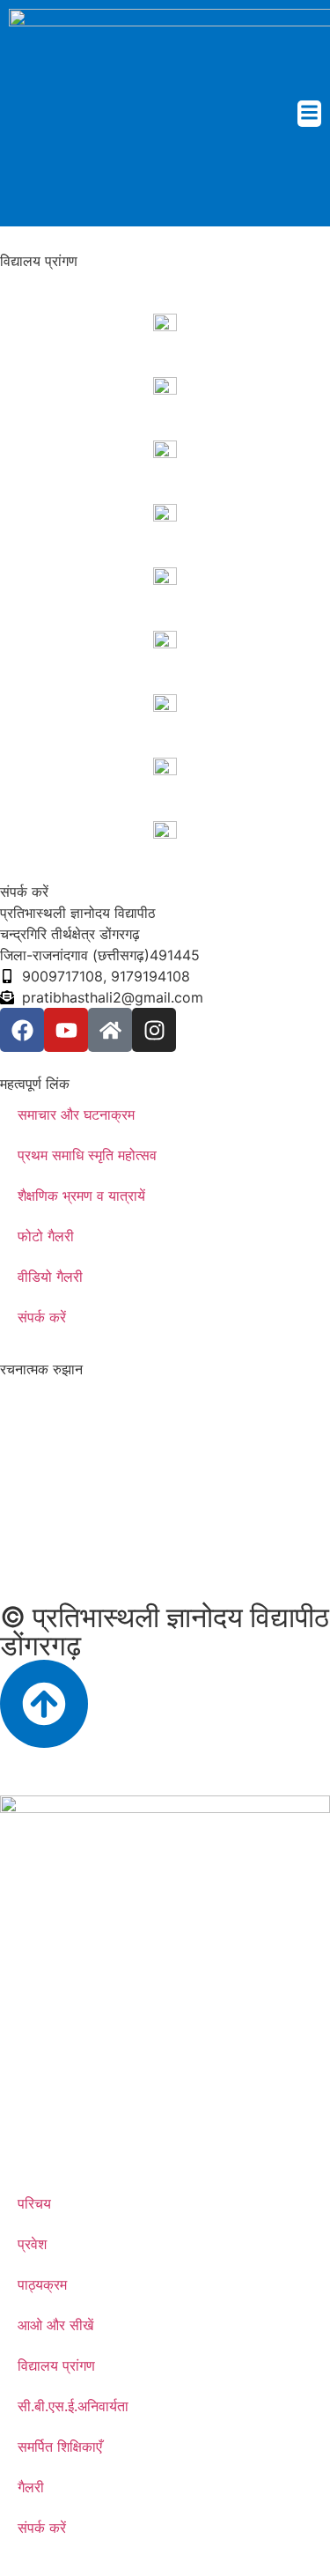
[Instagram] (154, 1030)
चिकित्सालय (31, 744)
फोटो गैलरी (46, 1236)
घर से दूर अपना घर (48, 490)
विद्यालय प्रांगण (56, 2365)
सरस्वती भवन (34, 363)
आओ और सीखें (55, 2325)
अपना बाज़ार (31, 807)
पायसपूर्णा (24, 680)
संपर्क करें (42, 1317)
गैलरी (31, 2487)
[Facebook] (22, 1030)
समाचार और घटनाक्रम (76, 1114)
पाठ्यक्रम (42, 2284)
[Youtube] (66, 1030)
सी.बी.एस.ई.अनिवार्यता (73, 2406)
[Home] (110, 1030)
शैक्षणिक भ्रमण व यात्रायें (81, 1195)
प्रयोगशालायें (33, 617)
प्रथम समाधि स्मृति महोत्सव (87, 1155)
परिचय (34, 2203)
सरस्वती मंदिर (35, 426)
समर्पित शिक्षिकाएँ (60, 2446)
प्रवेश (32, 2244)
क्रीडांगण (24, 553)
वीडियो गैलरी (50, 1277)
